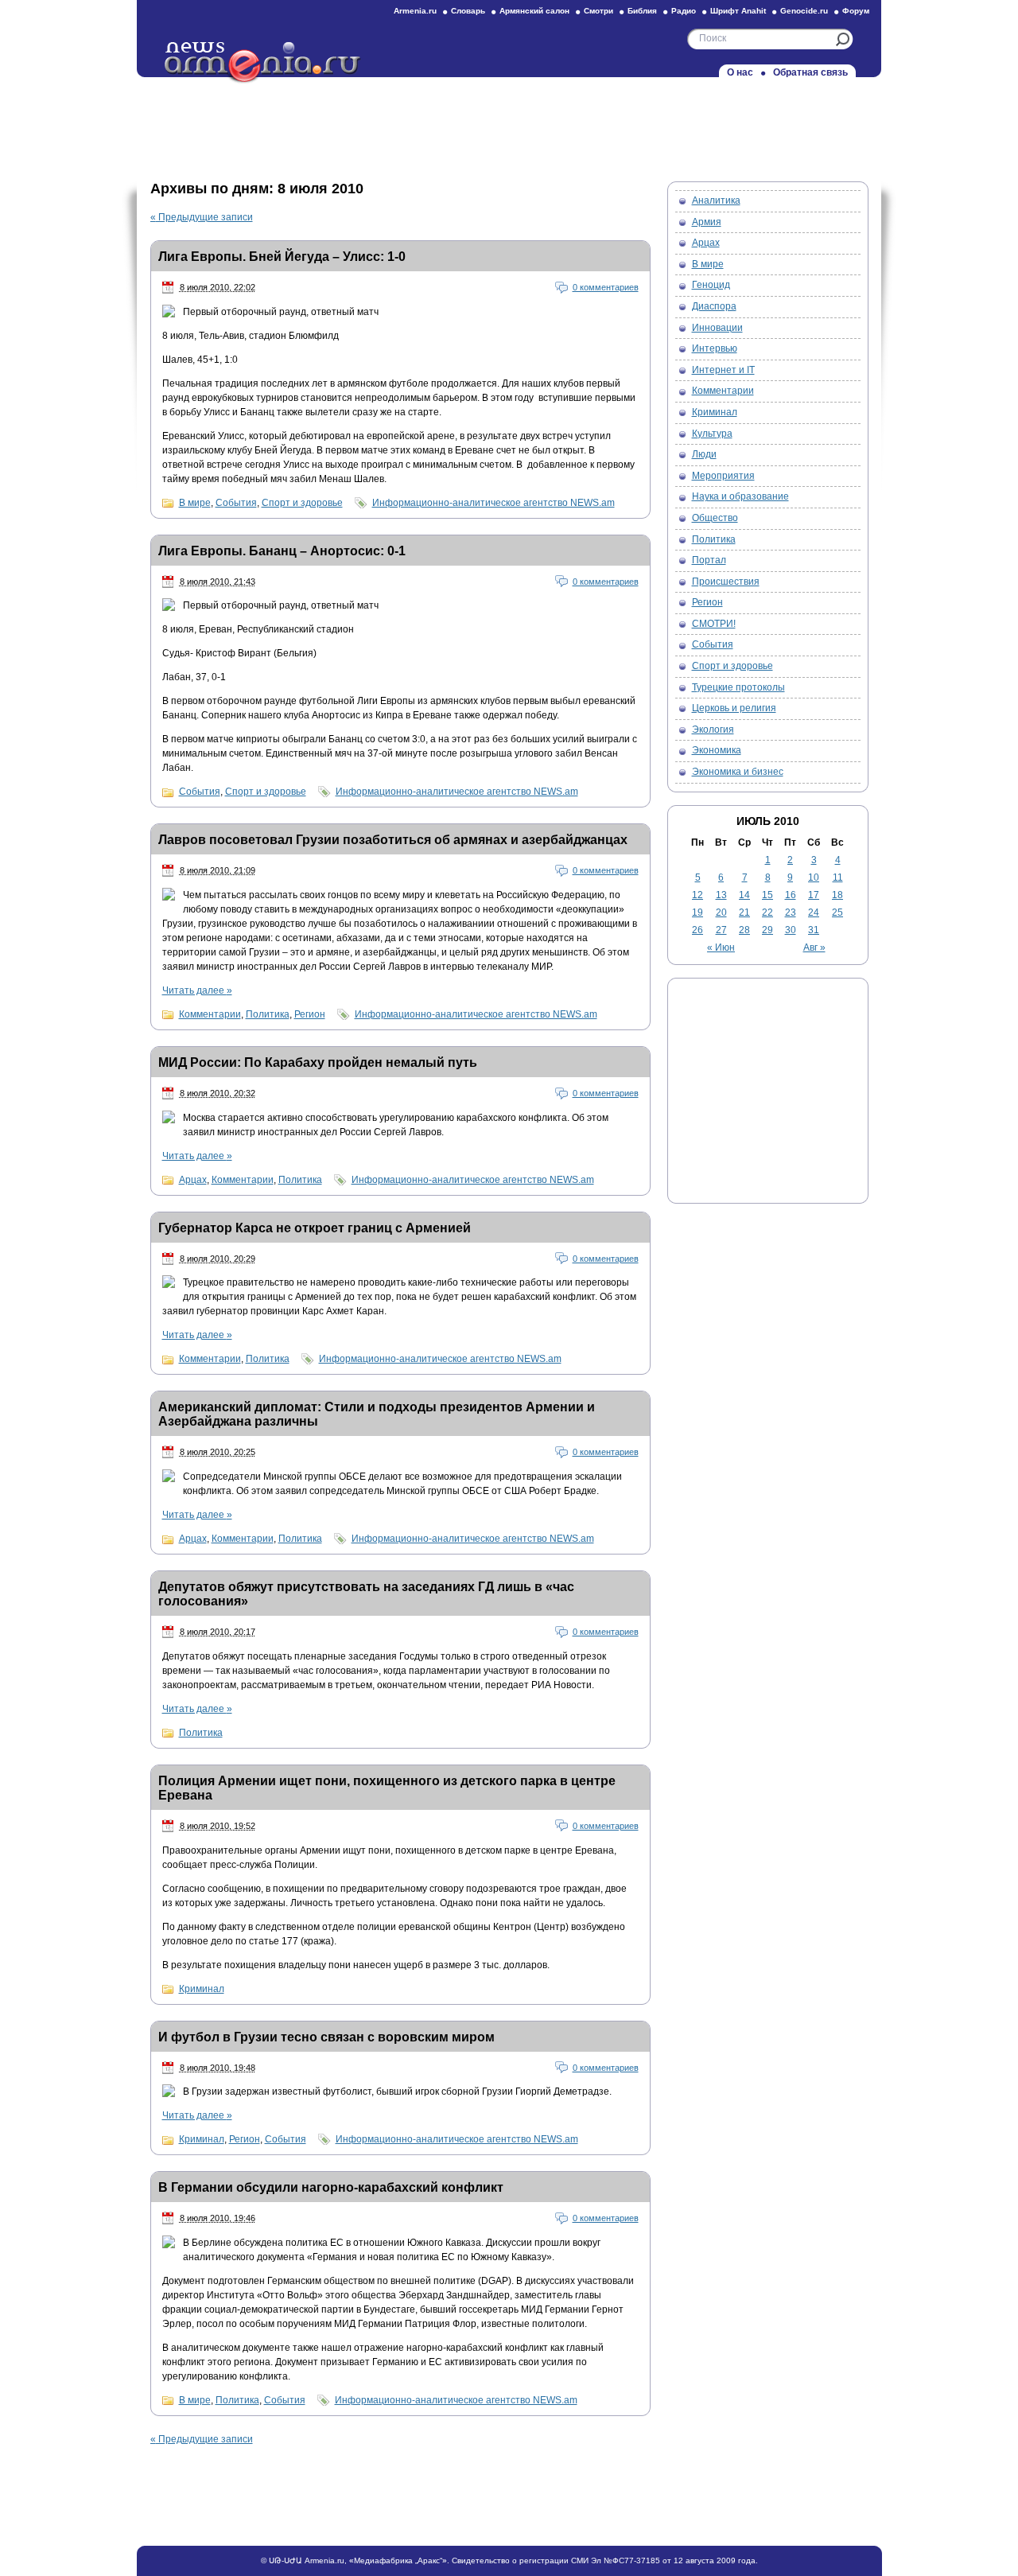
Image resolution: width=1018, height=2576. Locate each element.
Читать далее (197, 990)
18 (837, 895)
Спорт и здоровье (302, 503)
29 (767, 930)
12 (697, 895)
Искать (843, 39)
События (236, 503)
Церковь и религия (734, 708)
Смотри (598, 11)
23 (791, 912)
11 (838, 877)
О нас (740, 72)
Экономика (717, 750)
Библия (642, 11)
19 (697, 912)
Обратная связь (810, 72)
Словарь (468, 11)
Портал (709, 560)
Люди (704, 454)
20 (721, 912)
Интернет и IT (723, 370)
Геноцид (711, 285)
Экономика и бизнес (738, 772)
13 (721, 895)
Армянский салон (534, 11)
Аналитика (716, 200)
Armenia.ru (415, 11)
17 (814, 895)
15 (767, 895)
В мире (195, 503)
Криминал (202, 1989)
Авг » (814, 948)
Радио (684, 11)
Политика (268, 1014)
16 (791, 895)
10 (814, 877)
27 (721, 930)
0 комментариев (606, 287)
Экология (713, 730)
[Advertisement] (509, 125)
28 (744, 930)
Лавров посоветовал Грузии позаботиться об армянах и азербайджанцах (393, 840)
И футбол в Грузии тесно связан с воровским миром (326, 2037)
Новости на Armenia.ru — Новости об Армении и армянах (263, 63)
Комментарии (210, 1014)
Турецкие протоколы (738, 687)
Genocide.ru (804, 11)
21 (744, 912)
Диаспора (714, 306)
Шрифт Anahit (738, 11)
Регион (310, 1014)
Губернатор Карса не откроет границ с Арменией (315, 1228)
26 (697, 930)
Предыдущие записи (202, 217)
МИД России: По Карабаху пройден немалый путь (318, 1062)
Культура (712, 434)
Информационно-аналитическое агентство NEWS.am (493, 503)
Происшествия (726, 582)
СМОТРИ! (714, 624)
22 (767, 912)
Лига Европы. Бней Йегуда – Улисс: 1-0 (282, 257)
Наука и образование (740, 496)
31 (814, 930)
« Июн (721, 948)
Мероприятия (723, 476)
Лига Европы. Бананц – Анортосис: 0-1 (282, 551)
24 (814, 912)
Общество (715, 518)
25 (837, 912)
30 (791, 930)
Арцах (193, 1180)
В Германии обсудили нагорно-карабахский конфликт (331, 2187)
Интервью (715, 348)
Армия (707, 222)
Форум (856, 11)
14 (744, 895)
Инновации (717, 328)
